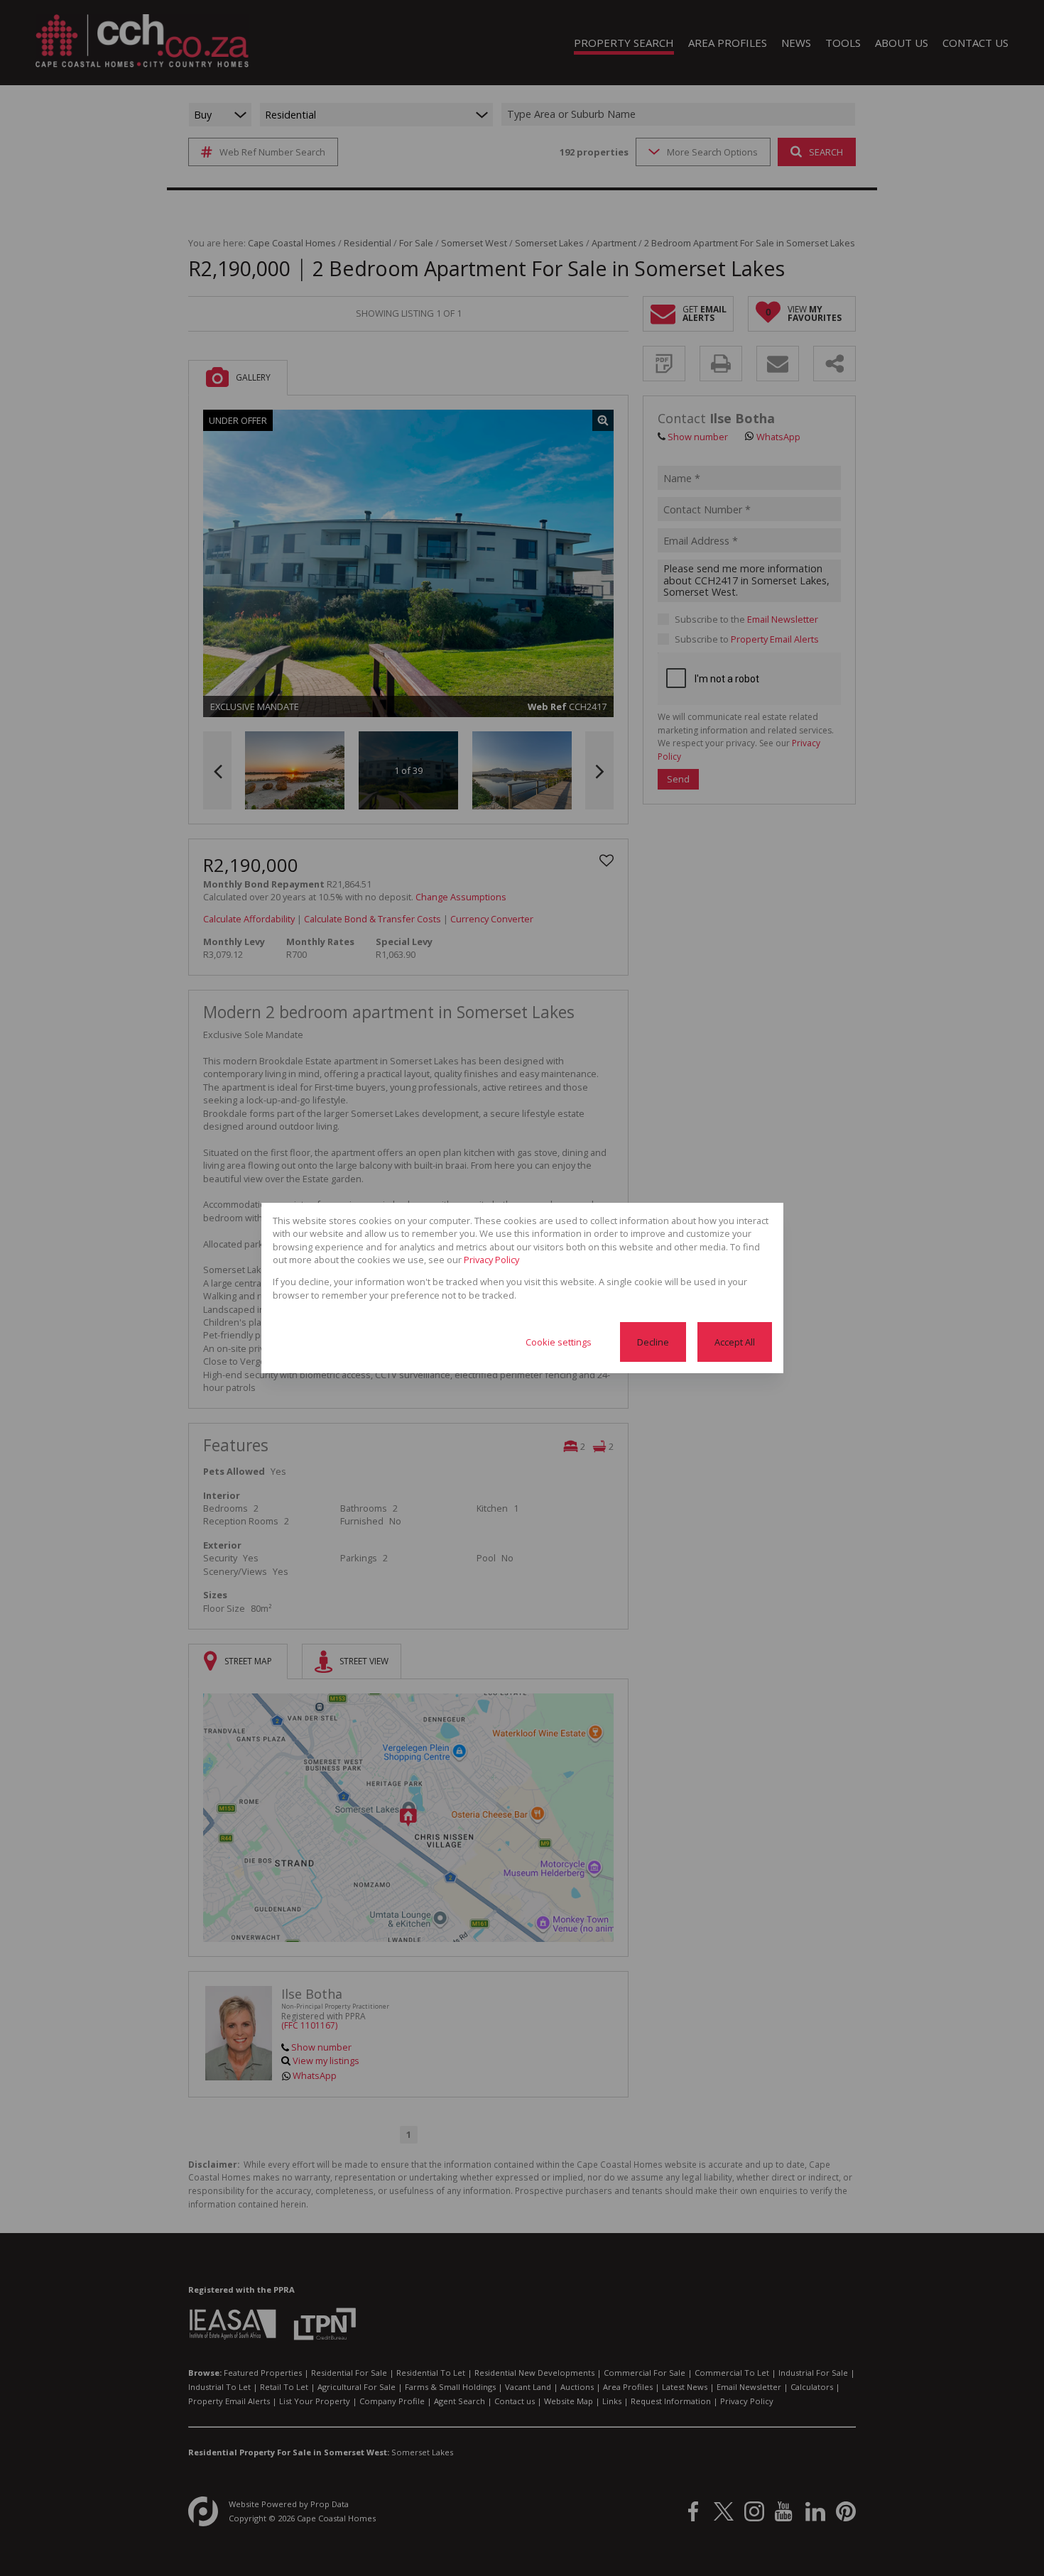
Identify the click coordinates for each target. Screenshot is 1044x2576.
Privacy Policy (491, 1260)
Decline (653, 1342)
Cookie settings (559, 1342)
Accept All (735, 1342)
